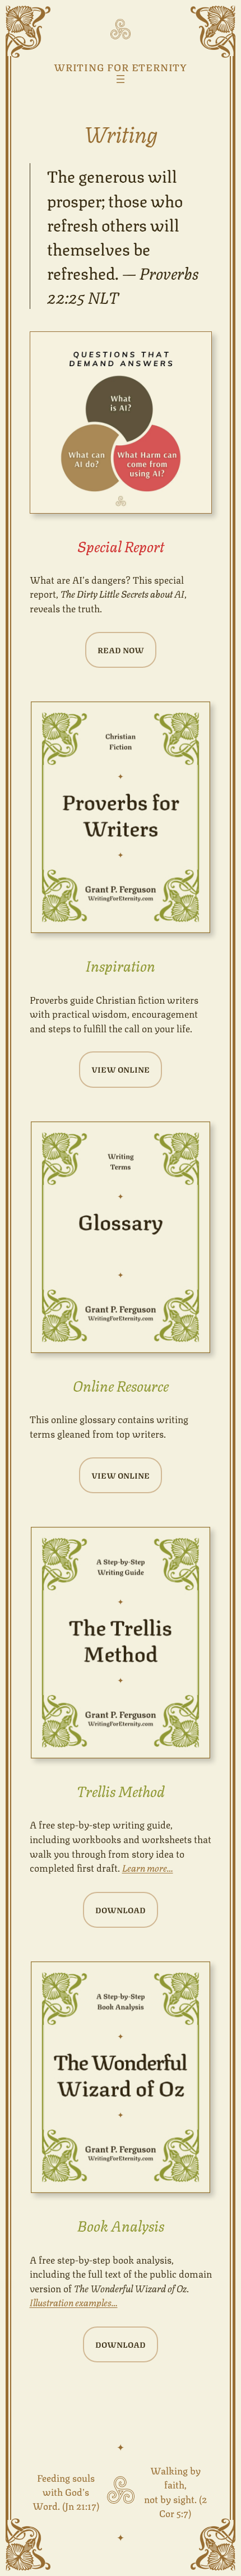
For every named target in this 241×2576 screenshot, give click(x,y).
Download (121, 1910)
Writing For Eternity (121, 66)
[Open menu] (121, 79)
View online (121, 1069)
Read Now (121, 650)
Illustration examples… (74, 2302)
